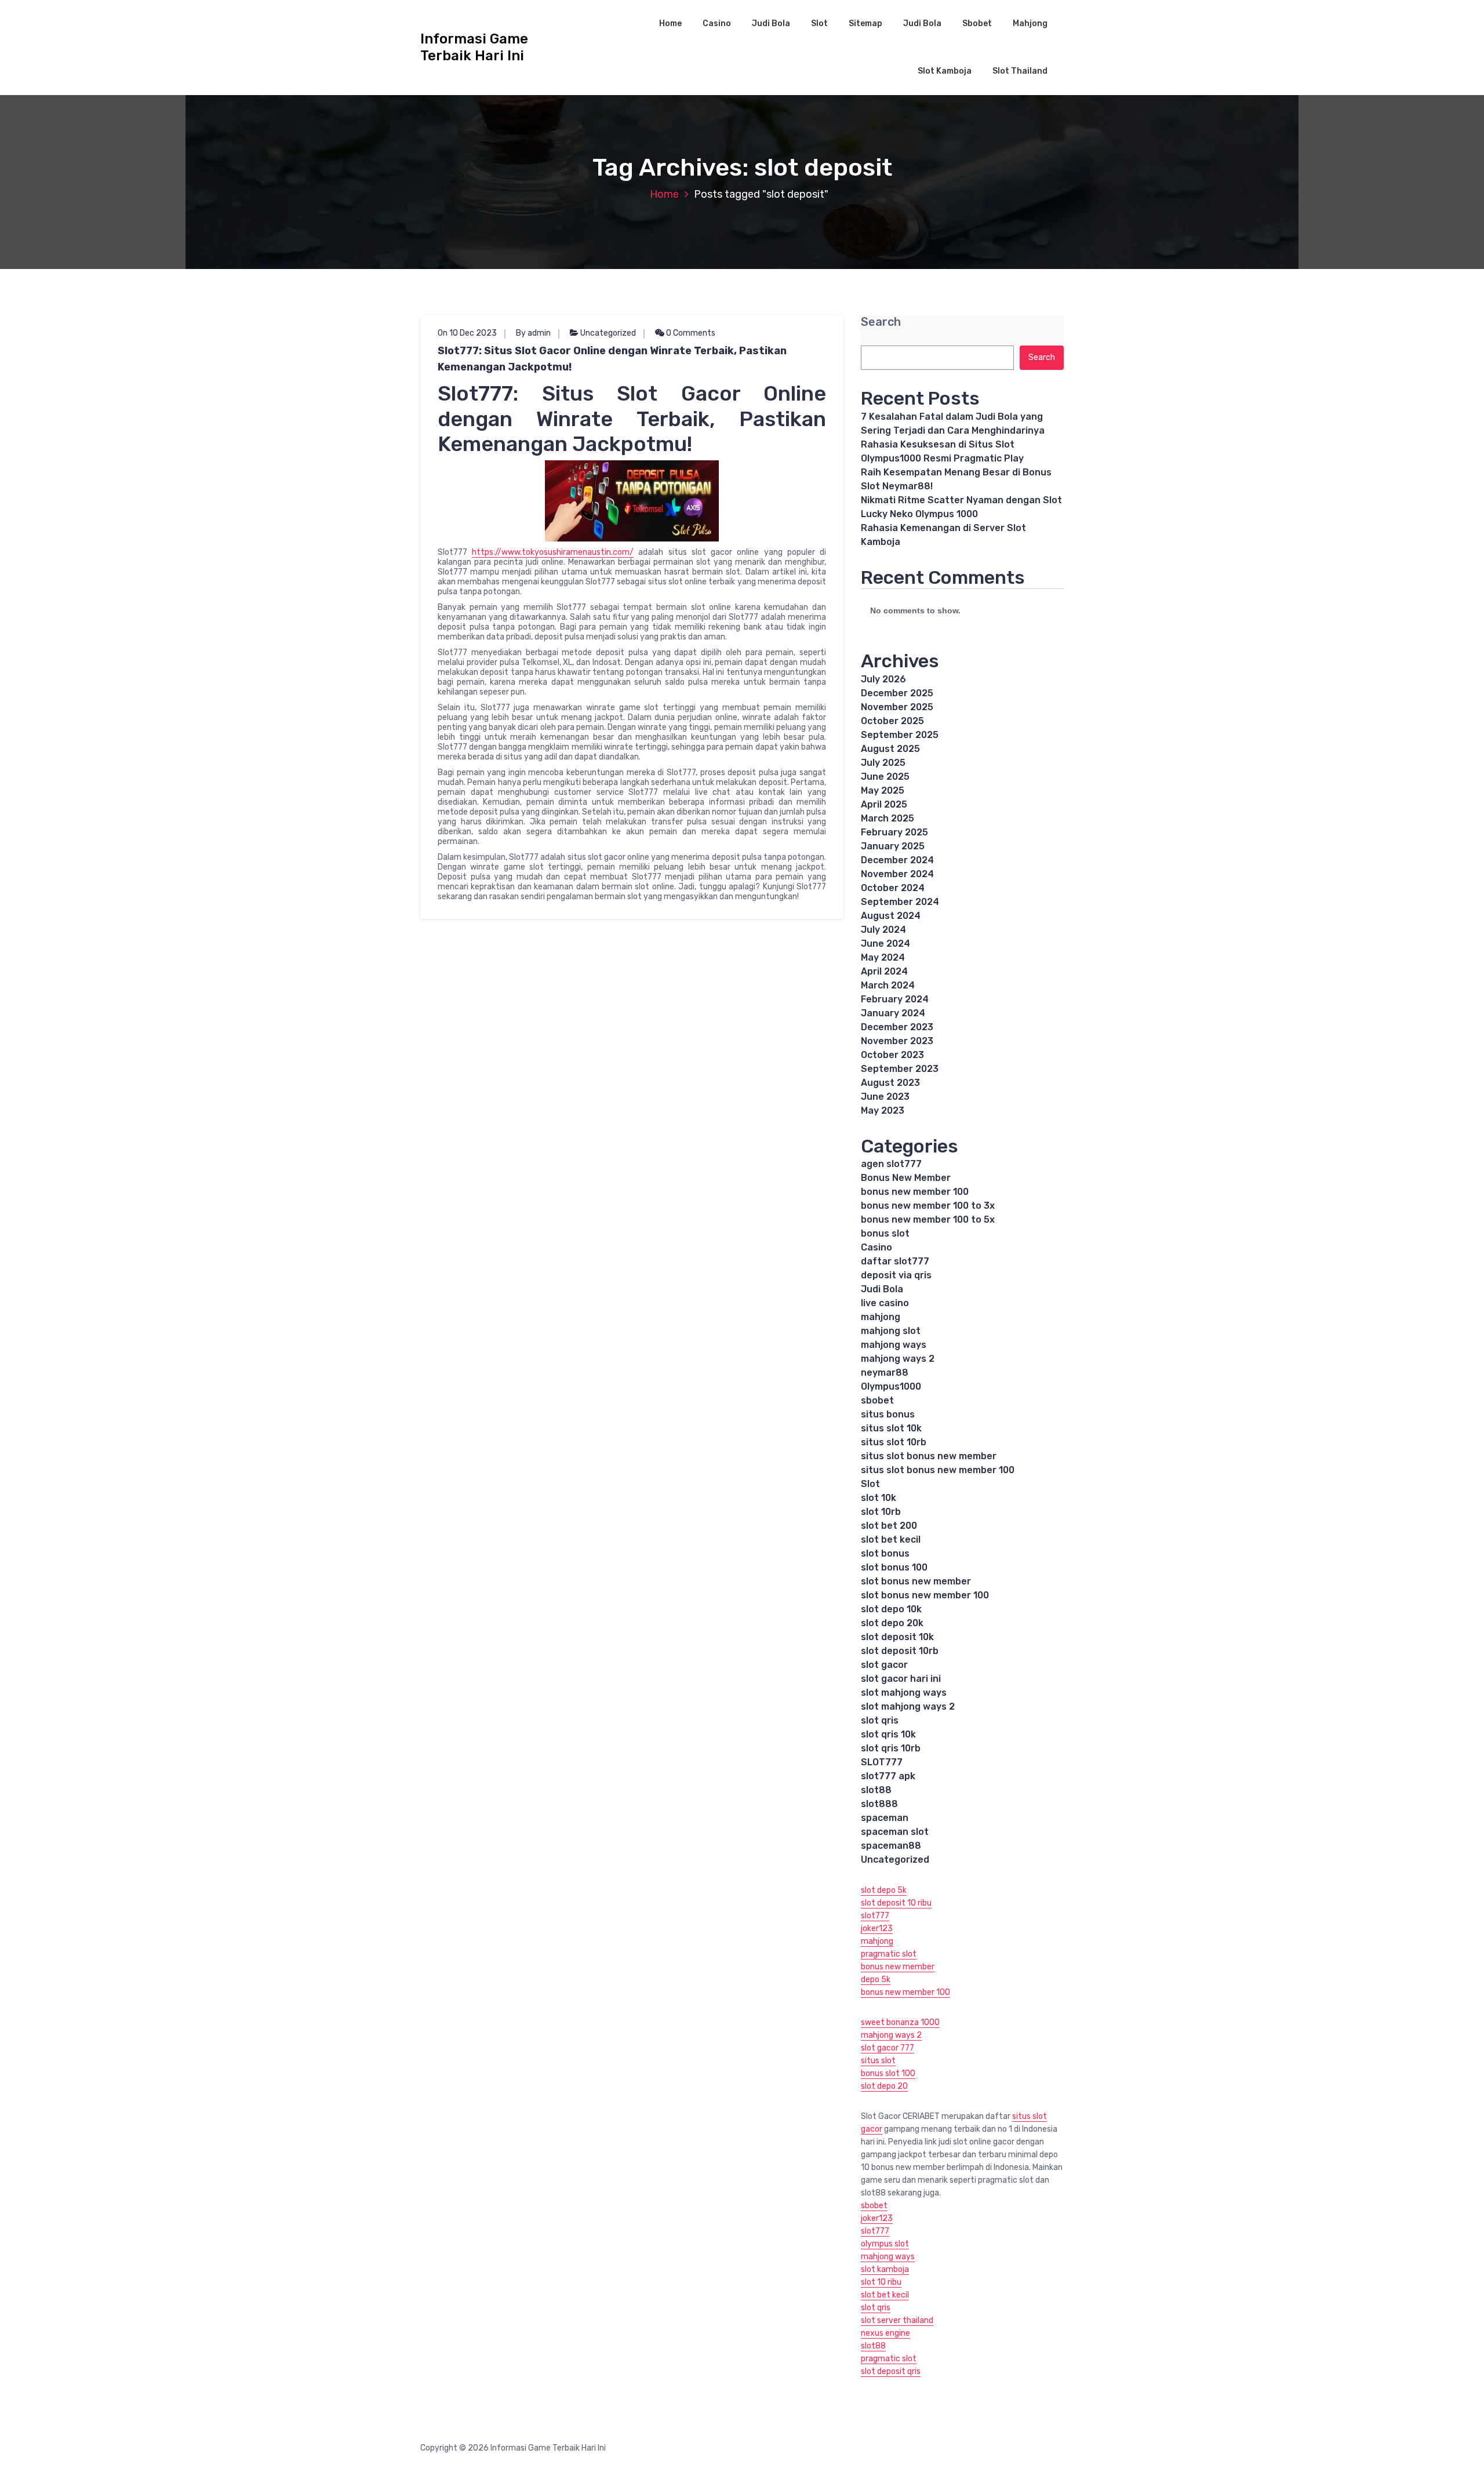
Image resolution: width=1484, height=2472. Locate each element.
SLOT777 (882, 1762)
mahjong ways (894, 1345)
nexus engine (885, 2333)
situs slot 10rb (894, 1442)
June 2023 (885, 1097)
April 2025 (884, 804)
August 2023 (890, 1083)
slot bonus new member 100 (925, 1595)
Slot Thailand (1020, 71)
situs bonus (888, 1414)
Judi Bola (771, 23)
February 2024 (895, 999)
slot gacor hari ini (901, 1679)
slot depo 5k (884, 1890)
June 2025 (885, 777)
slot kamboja (885, 2269)
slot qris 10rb (891, 1748)
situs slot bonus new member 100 (938, 1470)
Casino (717, 23)
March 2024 (888, 985)
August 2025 (890, 749)
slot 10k (879, 1498)
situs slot (878, 2061)
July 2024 (883, 930)
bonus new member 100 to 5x (928, 1219)
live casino (885, 1303)
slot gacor (884, 1665)
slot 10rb (881, 1512)
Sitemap (865, 23)
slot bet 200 (889, 1526)
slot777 (875, 1916)
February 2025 (894, 832)
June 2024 (885, 944)
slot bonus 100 (894, 1567)
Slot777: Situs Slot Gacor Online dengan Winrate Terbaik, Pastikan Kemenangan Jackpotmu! (612, 359)
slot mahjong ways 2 (908, 1706)
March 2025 (888, 818)
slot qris (880, 1720)
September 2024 (900, 902)
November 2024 (897, 874)
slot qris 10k (888, 1734)
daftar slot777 (895, 1261)
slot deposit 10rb (900, 1651)
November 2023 (897, 1041)
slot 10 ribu (881, 2282)
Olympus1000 (891, 1386)
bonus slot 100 (888, 2073)
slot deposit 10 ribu (896, 1903)
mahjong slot (891, 1331)
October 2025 (892, 721)
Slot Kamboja (945, 71)
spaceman (885, 1818)
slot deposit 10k (897, 1637)
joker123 (877, 1928)
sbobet (877, 1400)
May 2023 (883, 1110)
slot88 (876, 1790)
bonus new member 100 (915, 1192)
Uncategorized (608, 333)
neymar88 (885, 1373)
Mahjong (1030, 23)
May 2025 (883, 790)
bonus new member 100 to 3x (928, 1206)
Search (881, 322)
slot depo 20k (892, 1623)
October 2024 (893, 888)
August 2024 (891, 916)
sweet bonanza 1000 (900, 2022)
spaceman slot (895, 1832)
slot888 (879, 1804)
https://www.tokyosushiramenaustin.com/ (553, 552)
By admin (533, 333)
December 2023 (897, 1027)
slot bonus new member (916, 1581)
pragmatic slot (889, 1954)
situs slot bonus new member (929, 1456)
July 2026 (883, 679)
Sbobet (977, 23)
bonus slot (885, 1233)
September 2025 (900, 735)
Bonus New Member (906, 1178)
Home (670, 23)
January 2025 (893, 846)
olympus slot (885, 2244)
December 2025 (897, 693)
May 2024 (883, 957)
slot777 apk (888, 1776)
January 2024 (893, 1013)
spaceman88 (891, 1846)
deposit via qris (896, 1275)
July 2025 (883, 763)
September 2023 (900, 1069)
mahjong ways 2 (898, 1359)
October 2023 (892, 1055)
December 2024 (897, 860)
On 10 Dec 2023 (467, 333)
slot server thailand (897, 2320)
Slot (819, 23)
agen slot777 (891, 1164)
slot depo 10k (891, 1609)
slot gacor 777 (888, 2048)
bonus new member (898, 1967)
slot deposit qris (891, 2371)
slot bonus (885, 1553)
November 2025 (897, 707)
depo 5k (876, 1980)
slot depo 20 (884, 2086)
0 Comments (690, 333)
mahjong (881, 1317)
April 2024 (884, 971)
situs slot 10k (891, 1428)
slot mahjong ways (904, 1693)
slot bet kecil (891, 1539)
